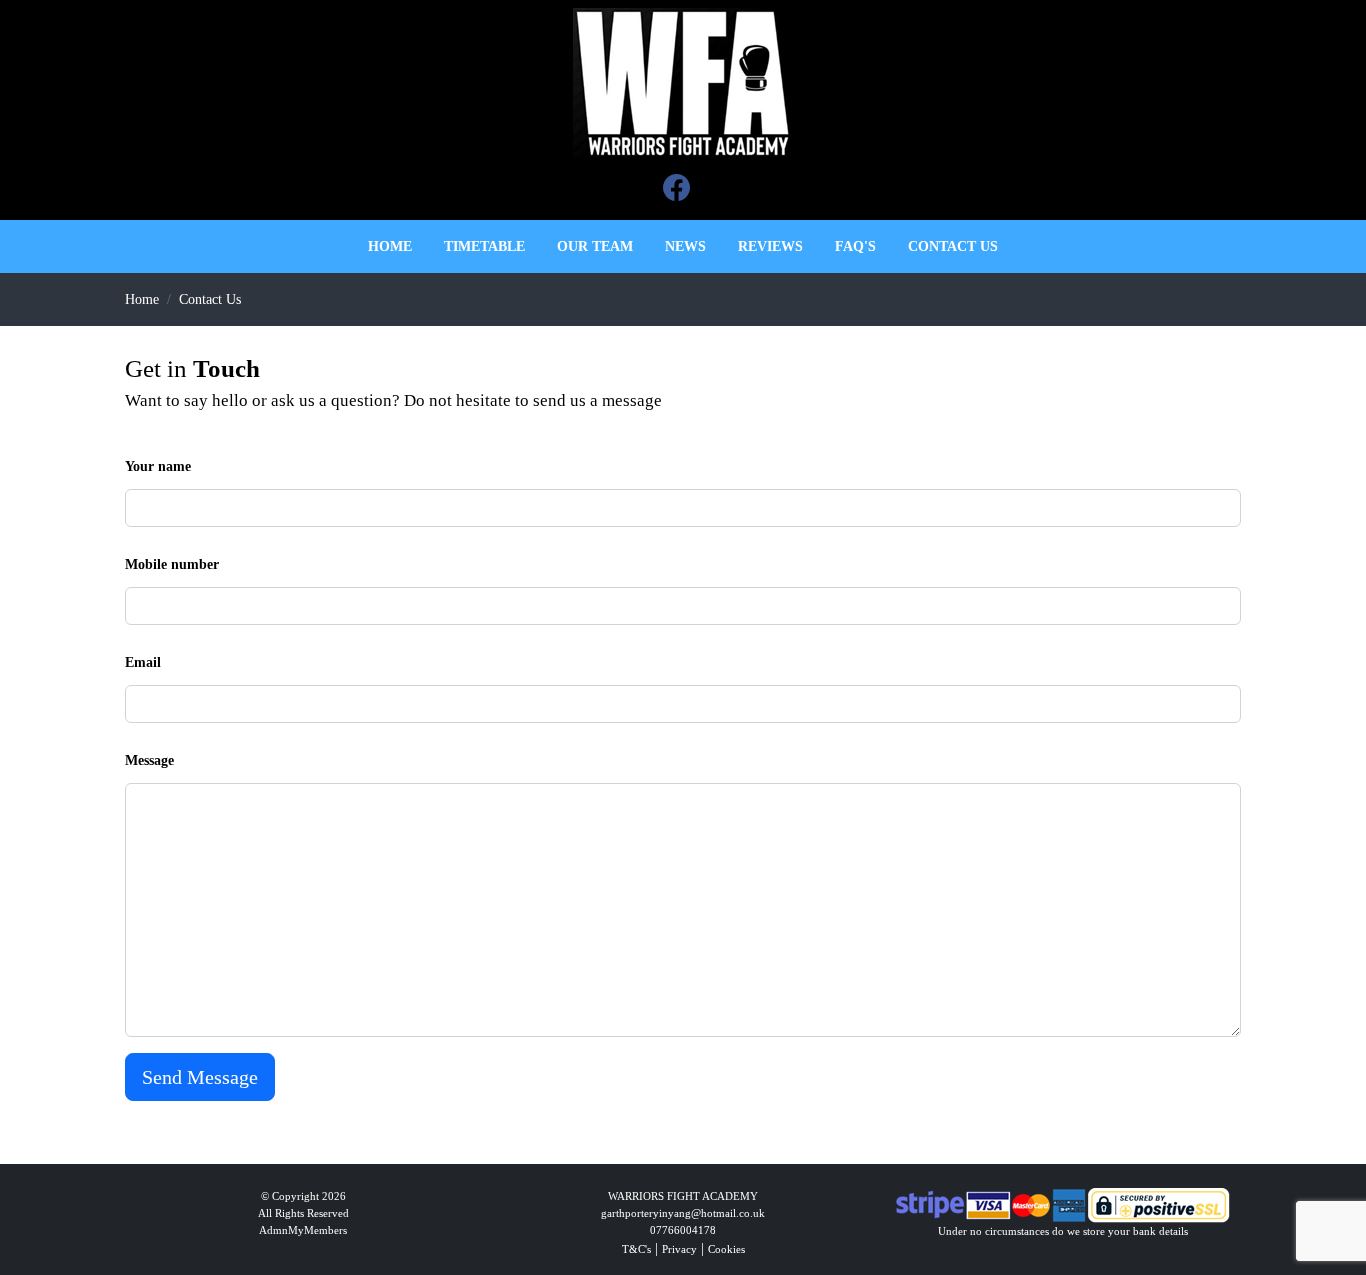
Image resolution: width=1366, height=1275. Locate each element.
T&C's (636, 1249)
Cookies (726, 1249)
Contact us (953, 246)
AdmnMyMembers (303, 1230)
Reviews (770, 246)
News (685, 246)
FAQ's (855, 246)
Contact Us (210, 299)
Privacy (679, 1249)
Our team (595, 246)
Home (390, 246)
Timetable (484, 246)
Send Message (200, 1077)
